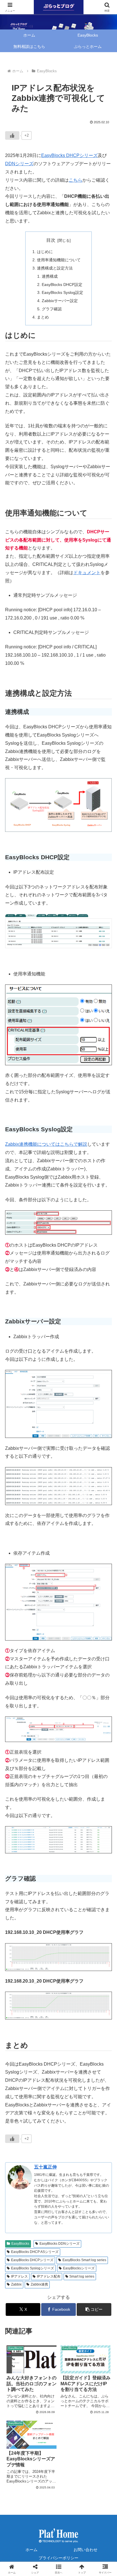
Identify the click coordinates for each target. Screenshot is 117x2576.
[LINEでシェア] (71, 1899)
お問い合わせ (85, 2550)
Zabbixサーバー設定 (60, 301)
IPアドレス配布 (49, 2276)
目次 (51, 240)
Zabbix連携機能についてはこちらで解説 (46, 1144)
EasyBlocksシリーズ (79, 2268)
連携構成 (50, 276)
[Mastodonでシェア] (46, 1883)
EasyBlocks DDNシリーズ (59, 2244)
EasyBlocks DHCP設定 (62, 285)
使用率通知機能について (59, 260)
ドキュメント (87, 573)
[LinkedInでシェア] (46, 1914)
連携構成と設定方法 (55, 268)
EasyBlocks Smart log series (84, 2260)
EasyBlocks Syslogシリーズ (33, 2268)
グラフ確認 (52, 309)
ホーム (32, 2550)
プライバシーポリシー (58, 2558)
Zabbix (16, 2284)
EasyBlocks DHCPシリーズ (69, 155)
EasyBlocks (20, 2244)
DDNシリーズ (19, 164)
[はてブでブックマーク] (19, 1899)
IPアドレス (19, 2276)
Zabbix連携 (39, 2284)
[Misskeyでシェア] (71, 1883)
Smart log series (82, 2276)
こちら (76, 180)
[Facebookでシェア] (98, 1883)
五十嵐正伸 (45, 2167)
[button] (94, 2309)
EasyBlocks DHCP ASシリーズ (35, 2252)
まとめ (43, 317)
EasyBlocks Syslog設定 (62, 292)
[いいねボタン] (12, 135)
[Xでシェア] (19, 1883)
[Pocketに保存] (46, 1899)
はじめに (45, 252)
